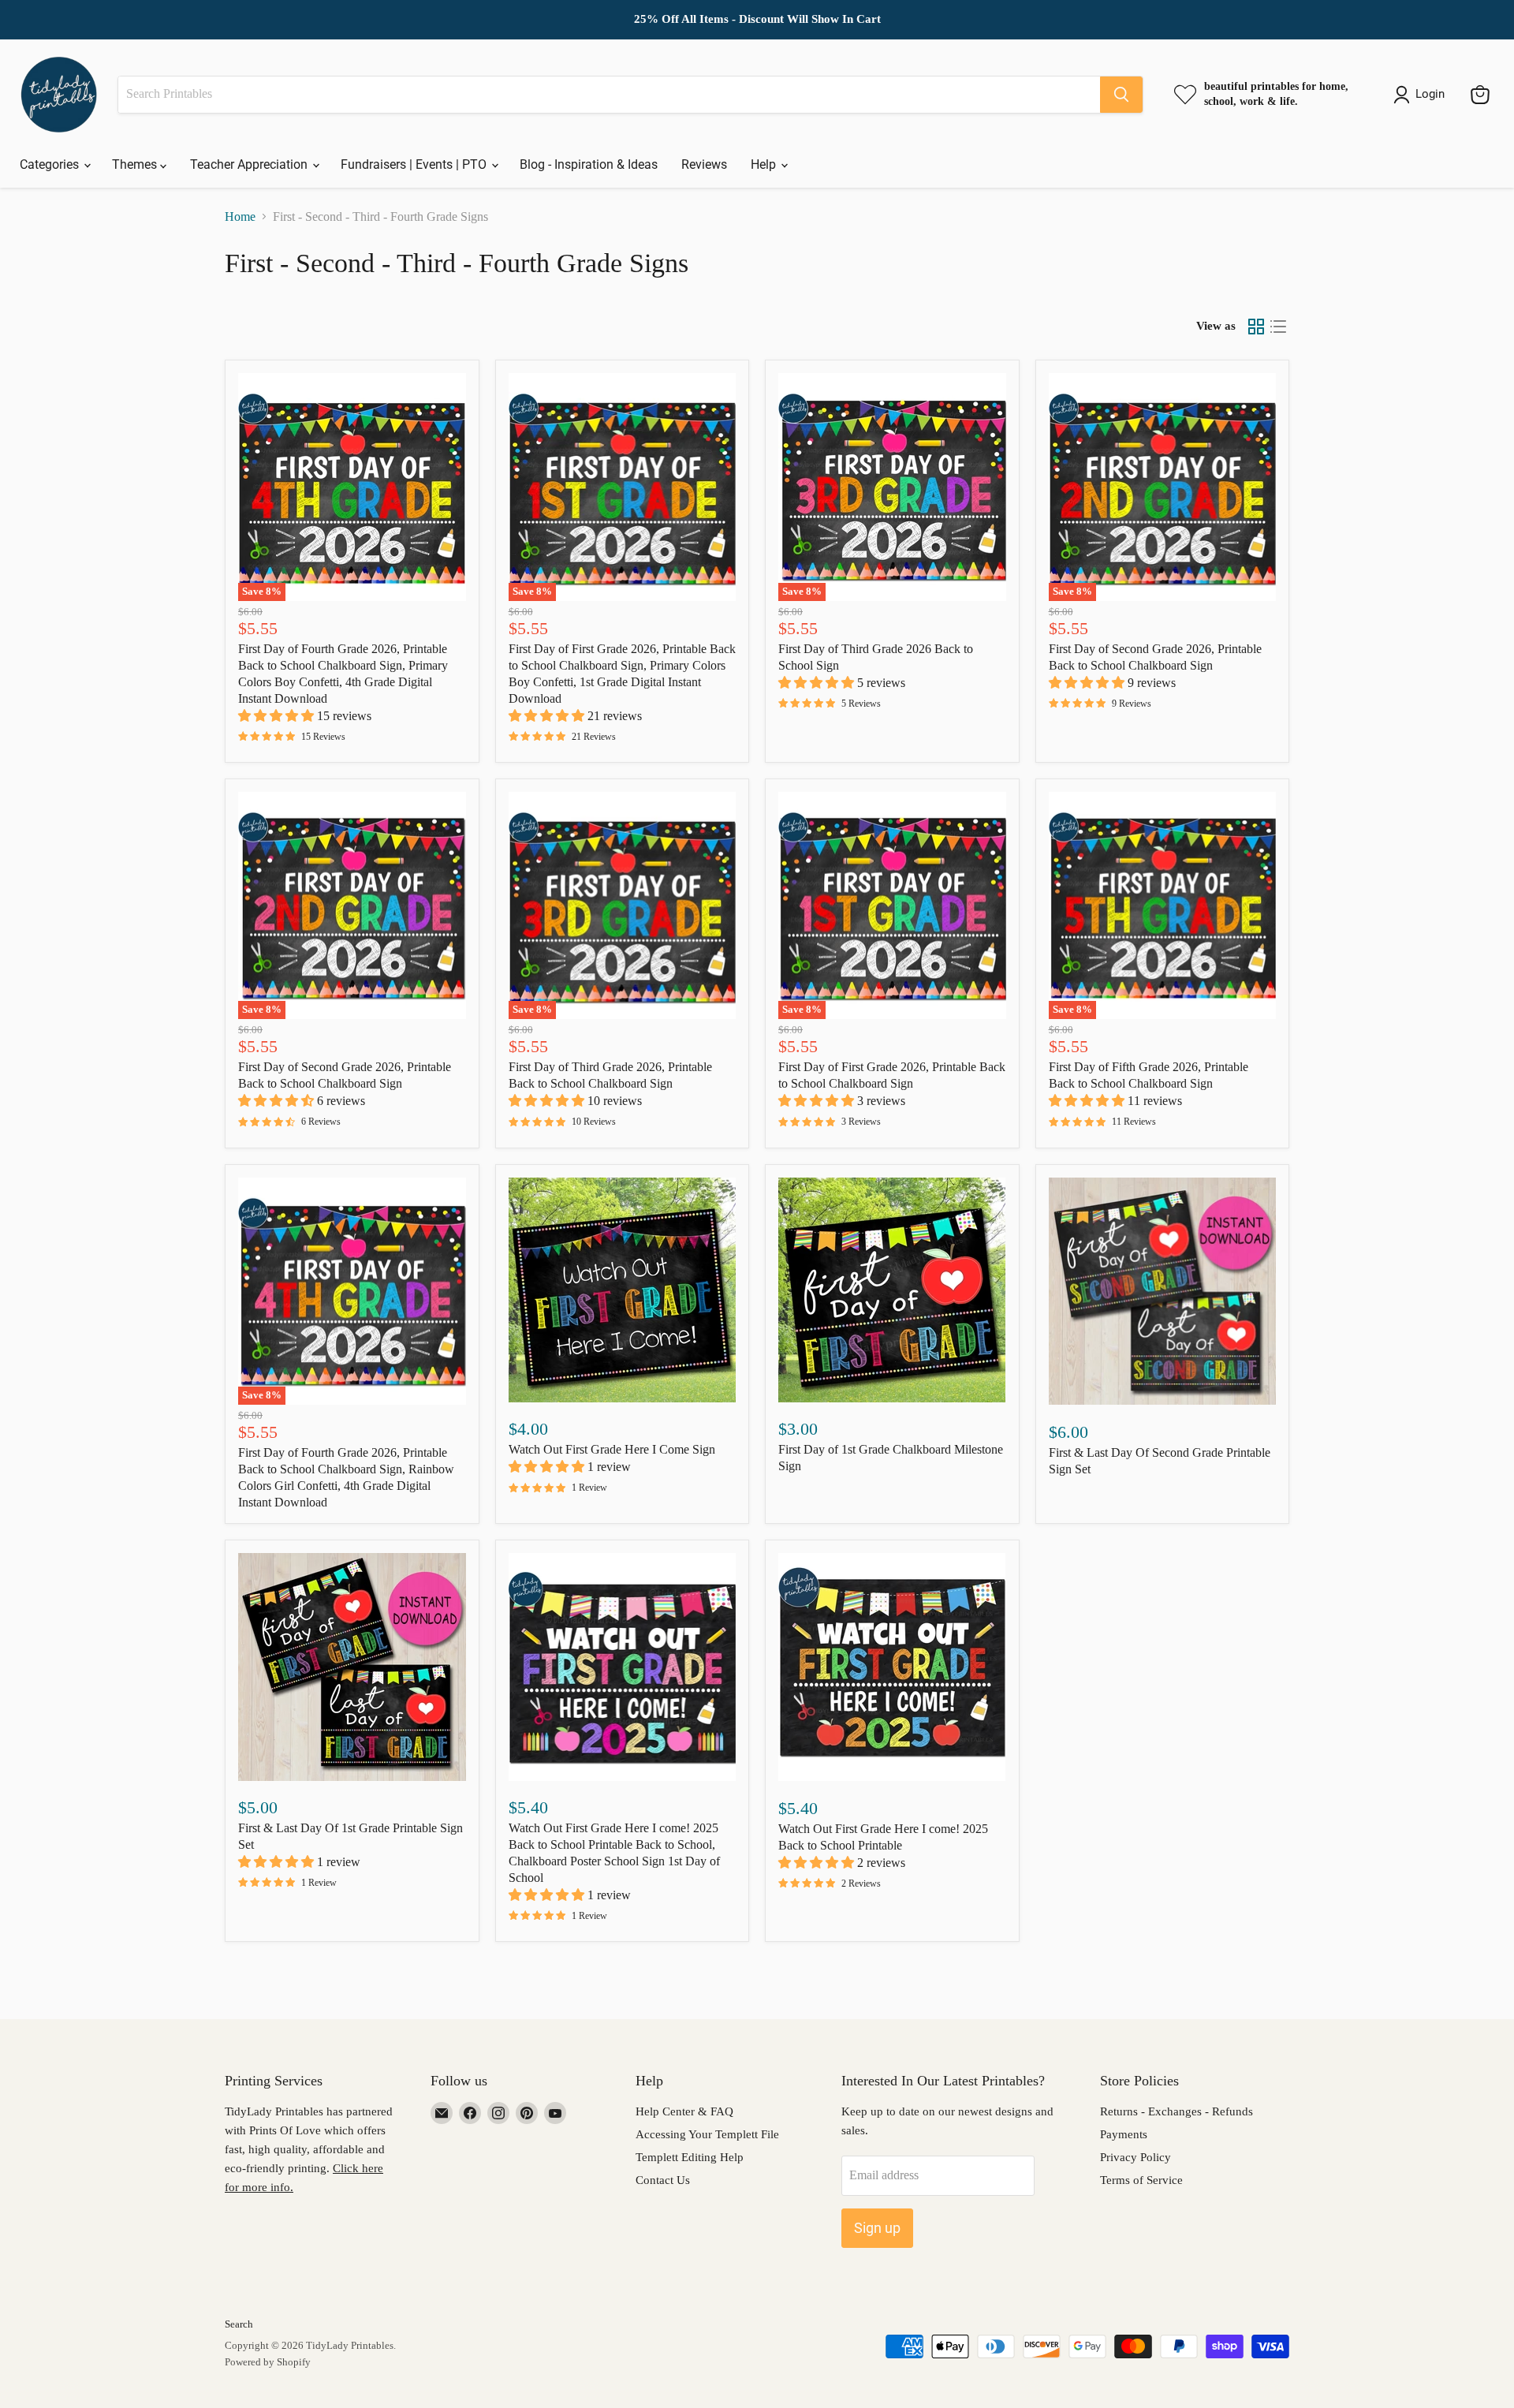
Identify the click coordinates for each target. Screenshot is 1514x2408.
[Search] (1121, 95)
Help (765, 164)
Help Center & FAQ (684, 2111)
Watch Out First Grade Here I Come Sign (612, 1449)
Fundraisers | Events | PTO (415, 164)
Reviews (704, 164)
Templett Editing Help (690, 2157)
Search (239, 2324)
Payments (1124, 2134)
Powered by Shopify (268, 2362)
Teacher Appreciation (250, 164)
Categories (51, 164)
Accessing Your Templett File (707, 2134)
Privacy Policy (1135, 2157)
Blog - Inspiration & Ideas (589, 164)
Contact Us (663, 2180)
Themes (136, 164)
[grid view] (1256, 327)
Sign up (877, 2228)
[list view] (1278, 327)
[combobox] (609, 95)
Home (240, 217)
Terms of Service (1141, 2180)
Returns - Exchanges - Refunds (1177, 2111)
